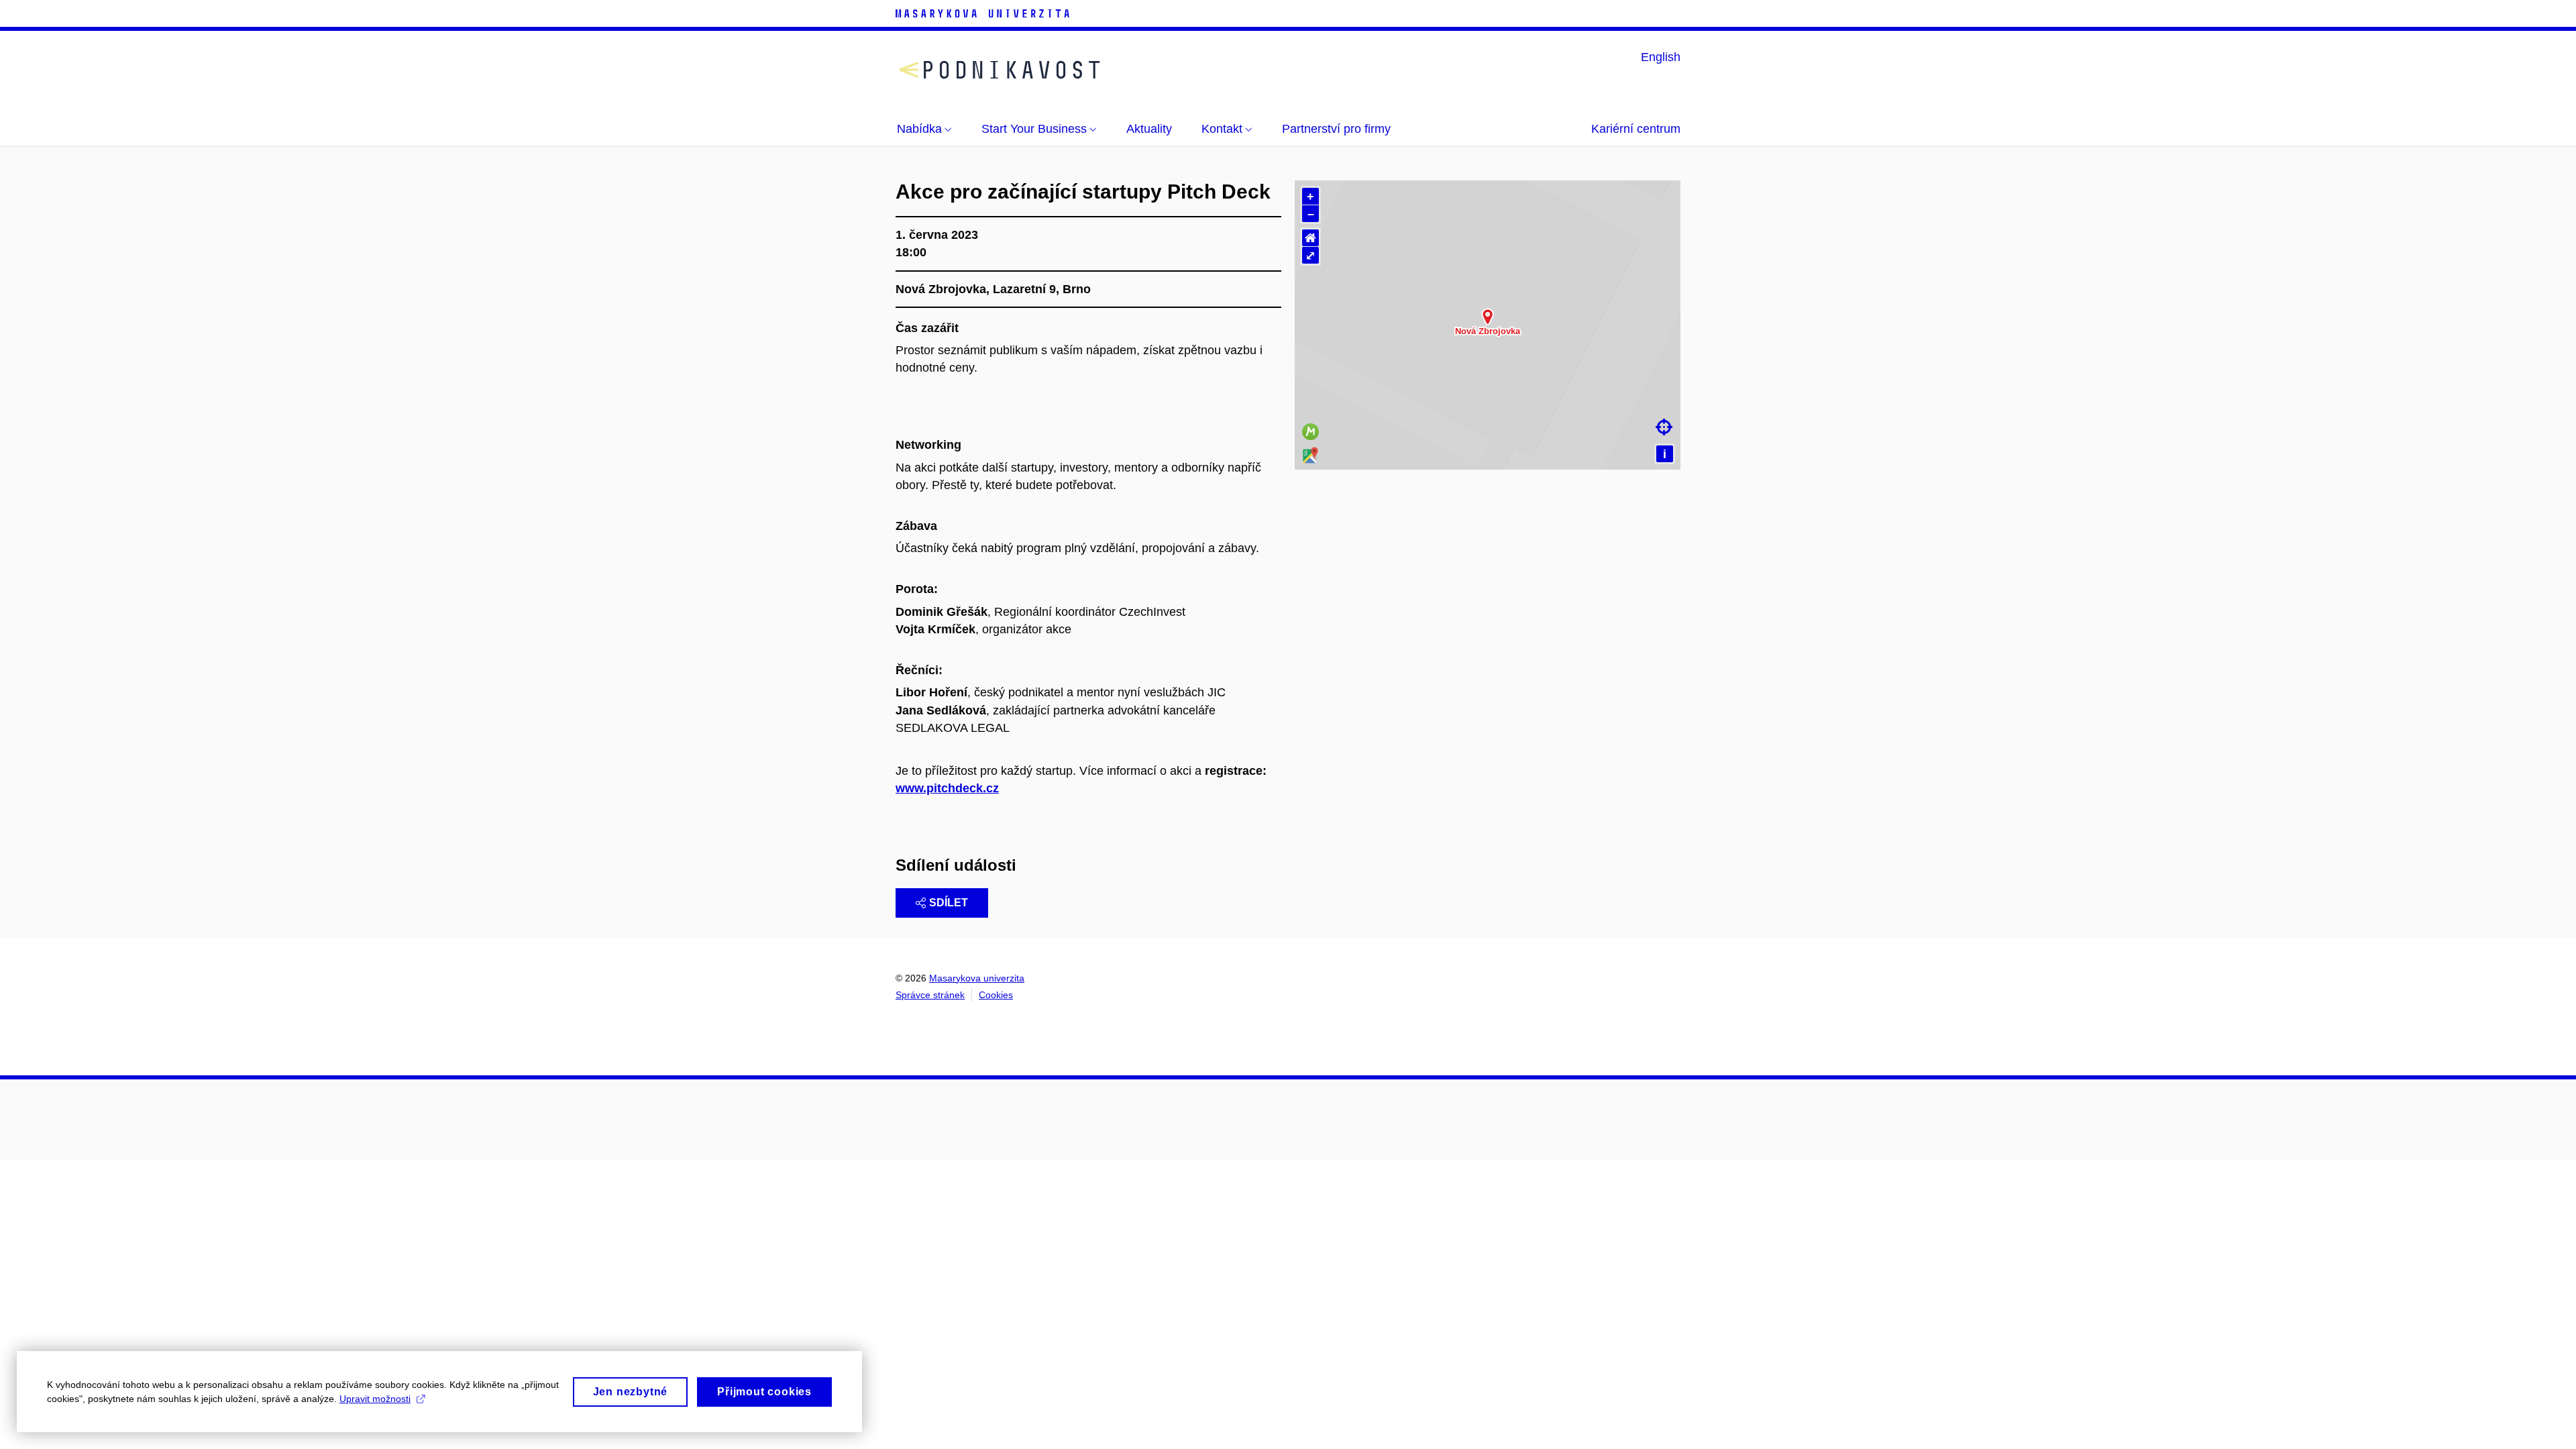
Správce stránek (930, 995)
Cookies (996, 995)
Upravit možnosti (375, 1399)
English (1661, 57)
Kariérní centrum (1636, 129)
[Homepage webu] (1000, 70)
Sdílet (949, 903)
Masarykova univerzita (977, 978)
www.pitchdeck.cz (947, 788)
